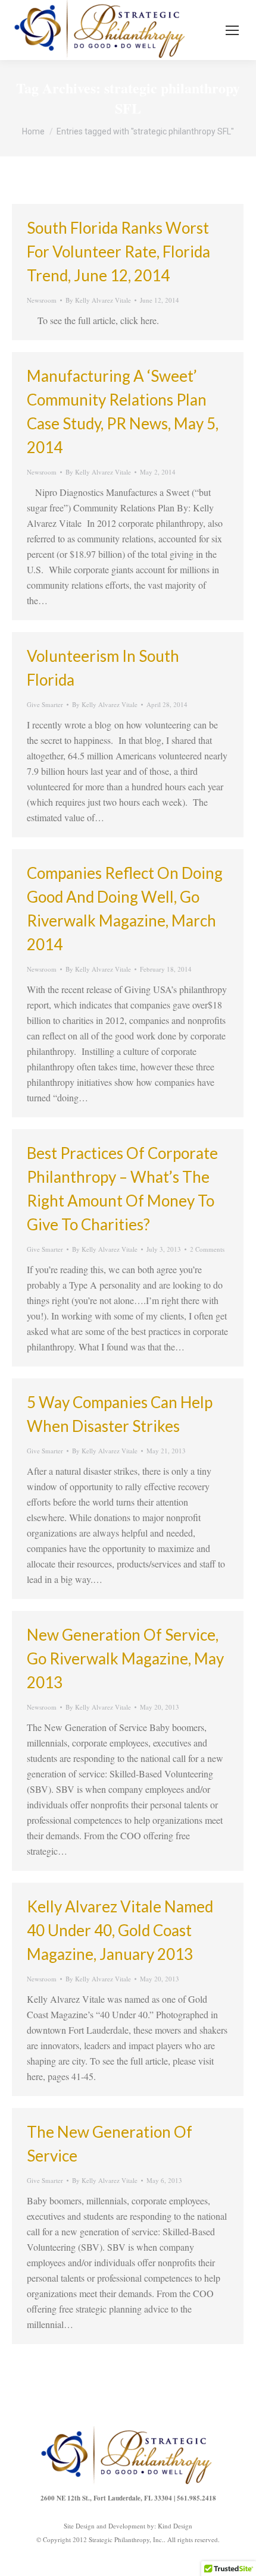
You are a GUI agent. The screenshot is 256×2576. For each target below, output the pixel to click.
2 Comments (207, 1249)
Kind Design (175, 2526)
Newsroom (42, 300)
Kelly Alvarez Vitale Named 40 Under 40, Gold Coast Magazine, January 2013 (120, 1930)
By (98, 300)
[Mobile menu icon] (232, 30)
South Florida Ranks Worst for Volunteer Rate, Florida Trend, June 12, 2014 (118, 252)
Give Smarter (45, 704)
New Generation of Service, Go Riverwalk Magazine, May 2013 (125, 1658)
